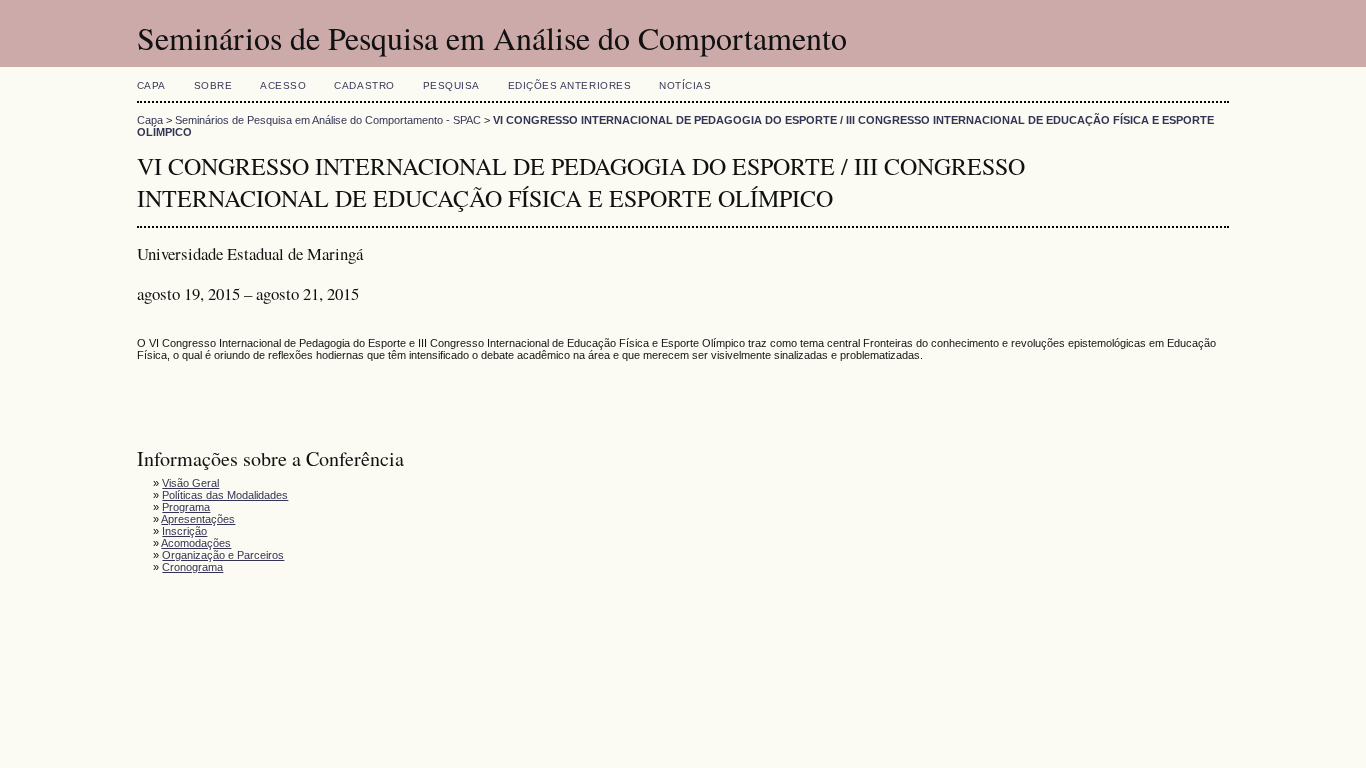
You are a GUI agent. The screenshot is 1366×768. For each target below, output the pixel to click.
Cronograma (192, 567)
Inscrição (184, 531)
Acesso (283, 85)
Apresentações (198, 519)
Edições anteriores (569, 85)
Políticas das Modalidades (225, 495)
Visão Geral (190, 483)
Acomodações (196, 543)
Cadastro (364, 85)
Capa (151, 85)
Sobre (213, 85)
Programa (186, 507)
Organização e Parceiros (223, 555)
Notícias (685, 85)
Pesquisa (451, 85)
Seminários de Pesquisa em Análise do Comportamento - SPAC (328, 120)
